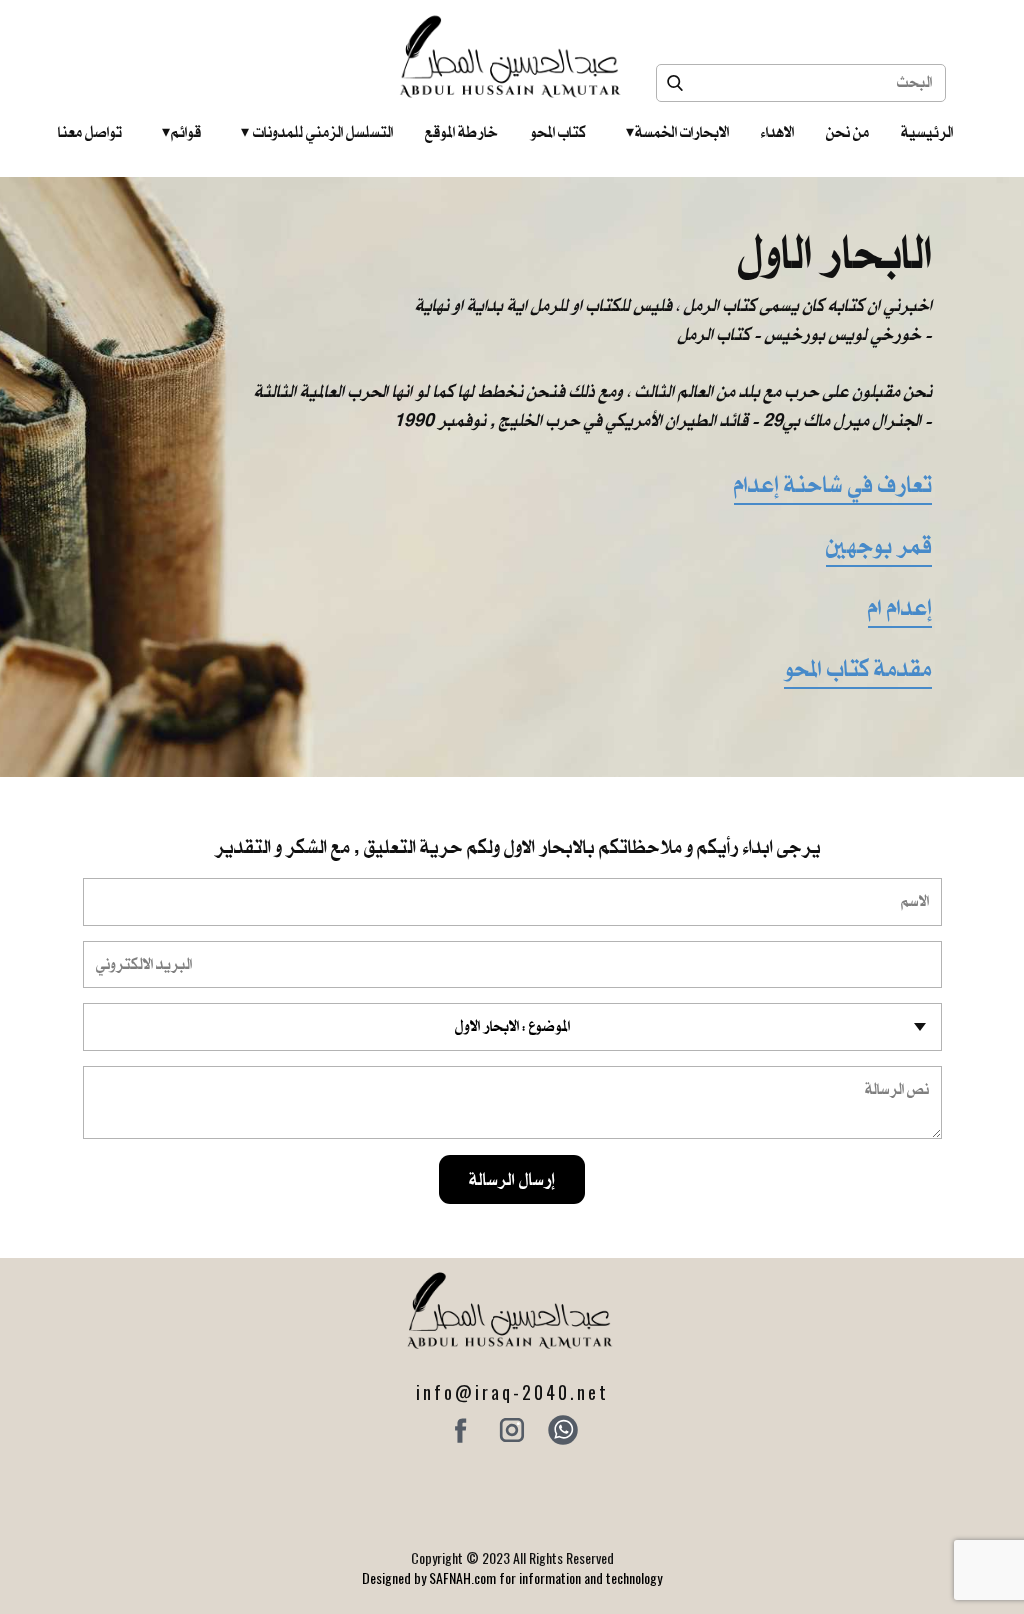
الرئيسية (927, 132)
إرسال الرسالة (512, 1179)
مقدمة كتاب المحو (858, 669)
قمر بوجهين (879, 546)
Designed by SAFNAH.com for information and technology (512, 1577)
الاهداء (777, 132)
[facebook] (461, 1430)
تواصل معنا (90, 132)
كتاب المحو (558, 132)
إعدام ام (900, 608)
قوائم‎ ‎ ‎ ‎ (181, 132)
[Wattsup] (563, 1430)
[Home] (512, 56)
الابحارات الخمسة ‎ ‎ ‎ (677, 132)
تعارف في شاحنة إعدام (833, 485)
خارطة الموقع (461, 132)
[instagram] (512, 1430)
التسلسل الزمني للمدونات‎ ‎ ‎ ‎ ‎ (317, 132)
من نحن (847, 132)
